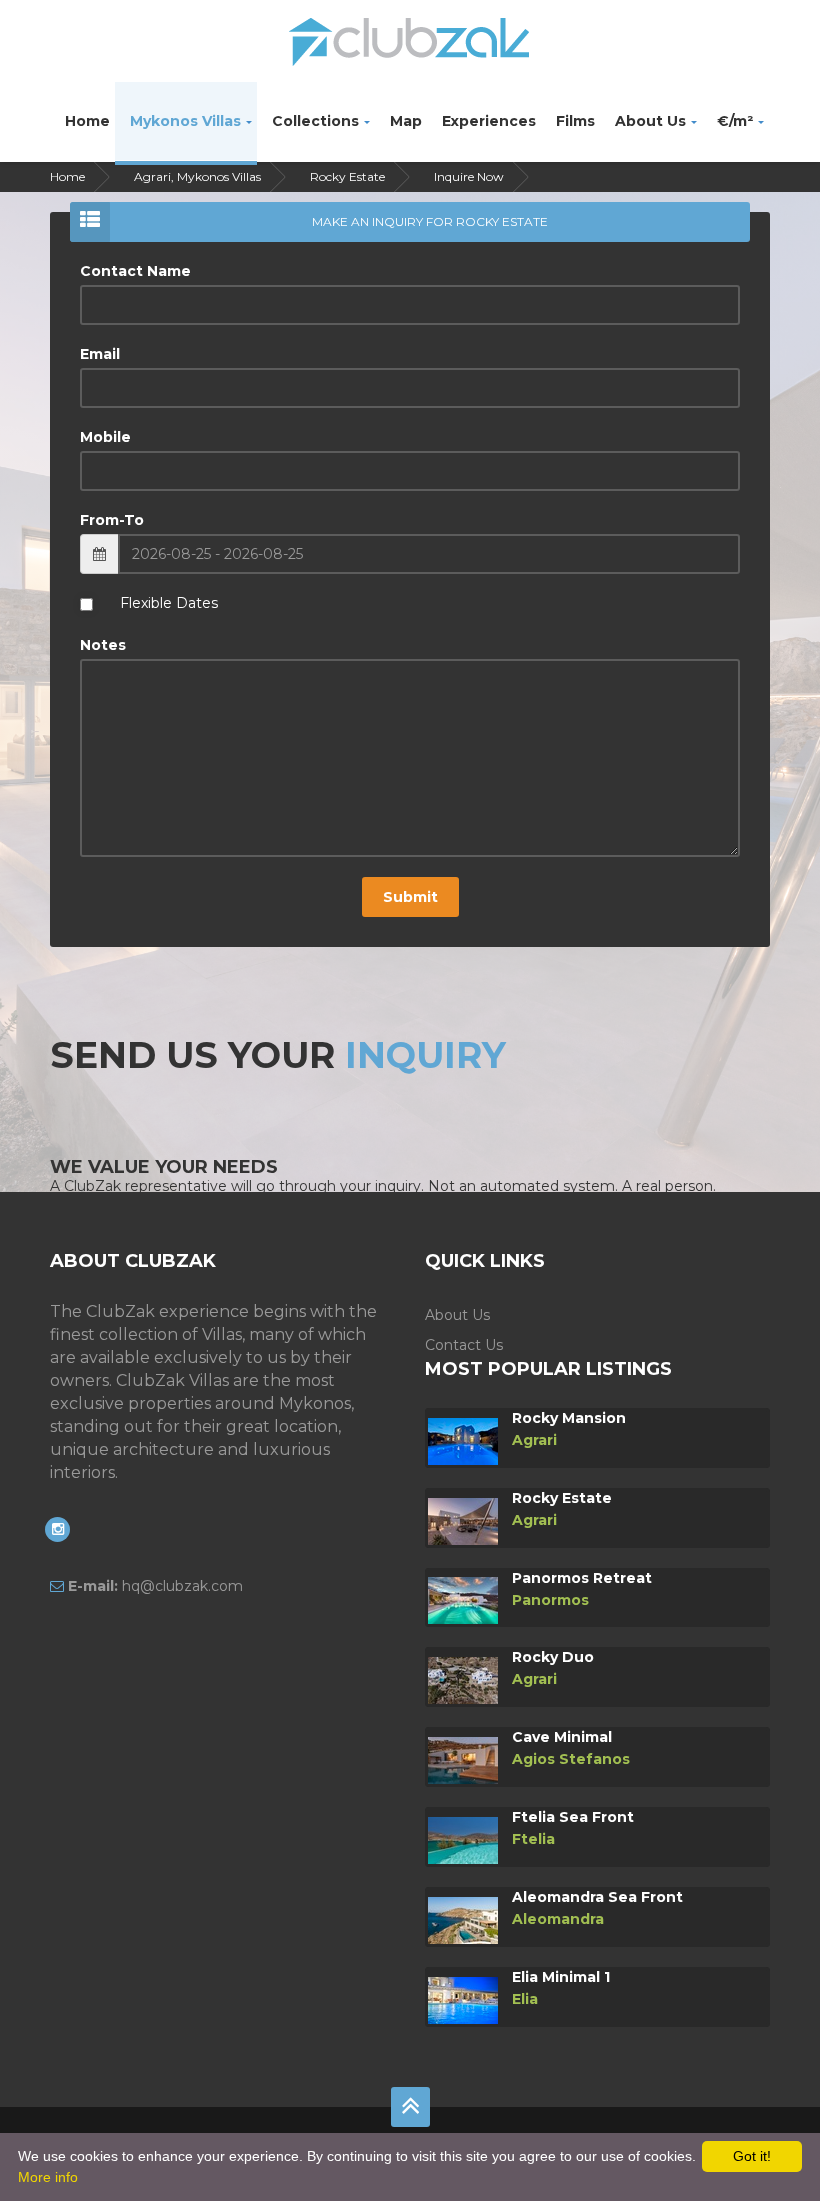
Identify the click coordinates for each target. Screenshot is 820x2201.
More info (48, 2177)
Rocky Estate (347, 176)
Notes (103, 645)
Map (406, 121)
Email (100, 354)
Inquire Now (469, 176)
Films (575, 121)
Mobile (105, 437)
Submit (410, 897)
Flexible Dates (169, 603)
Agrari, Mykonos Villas (197, 176)
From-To (112, 520)
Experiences (489, 121)
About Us (650, 121)
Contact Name (135, 271)
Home (87, 121)
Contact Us (464, 1345)
